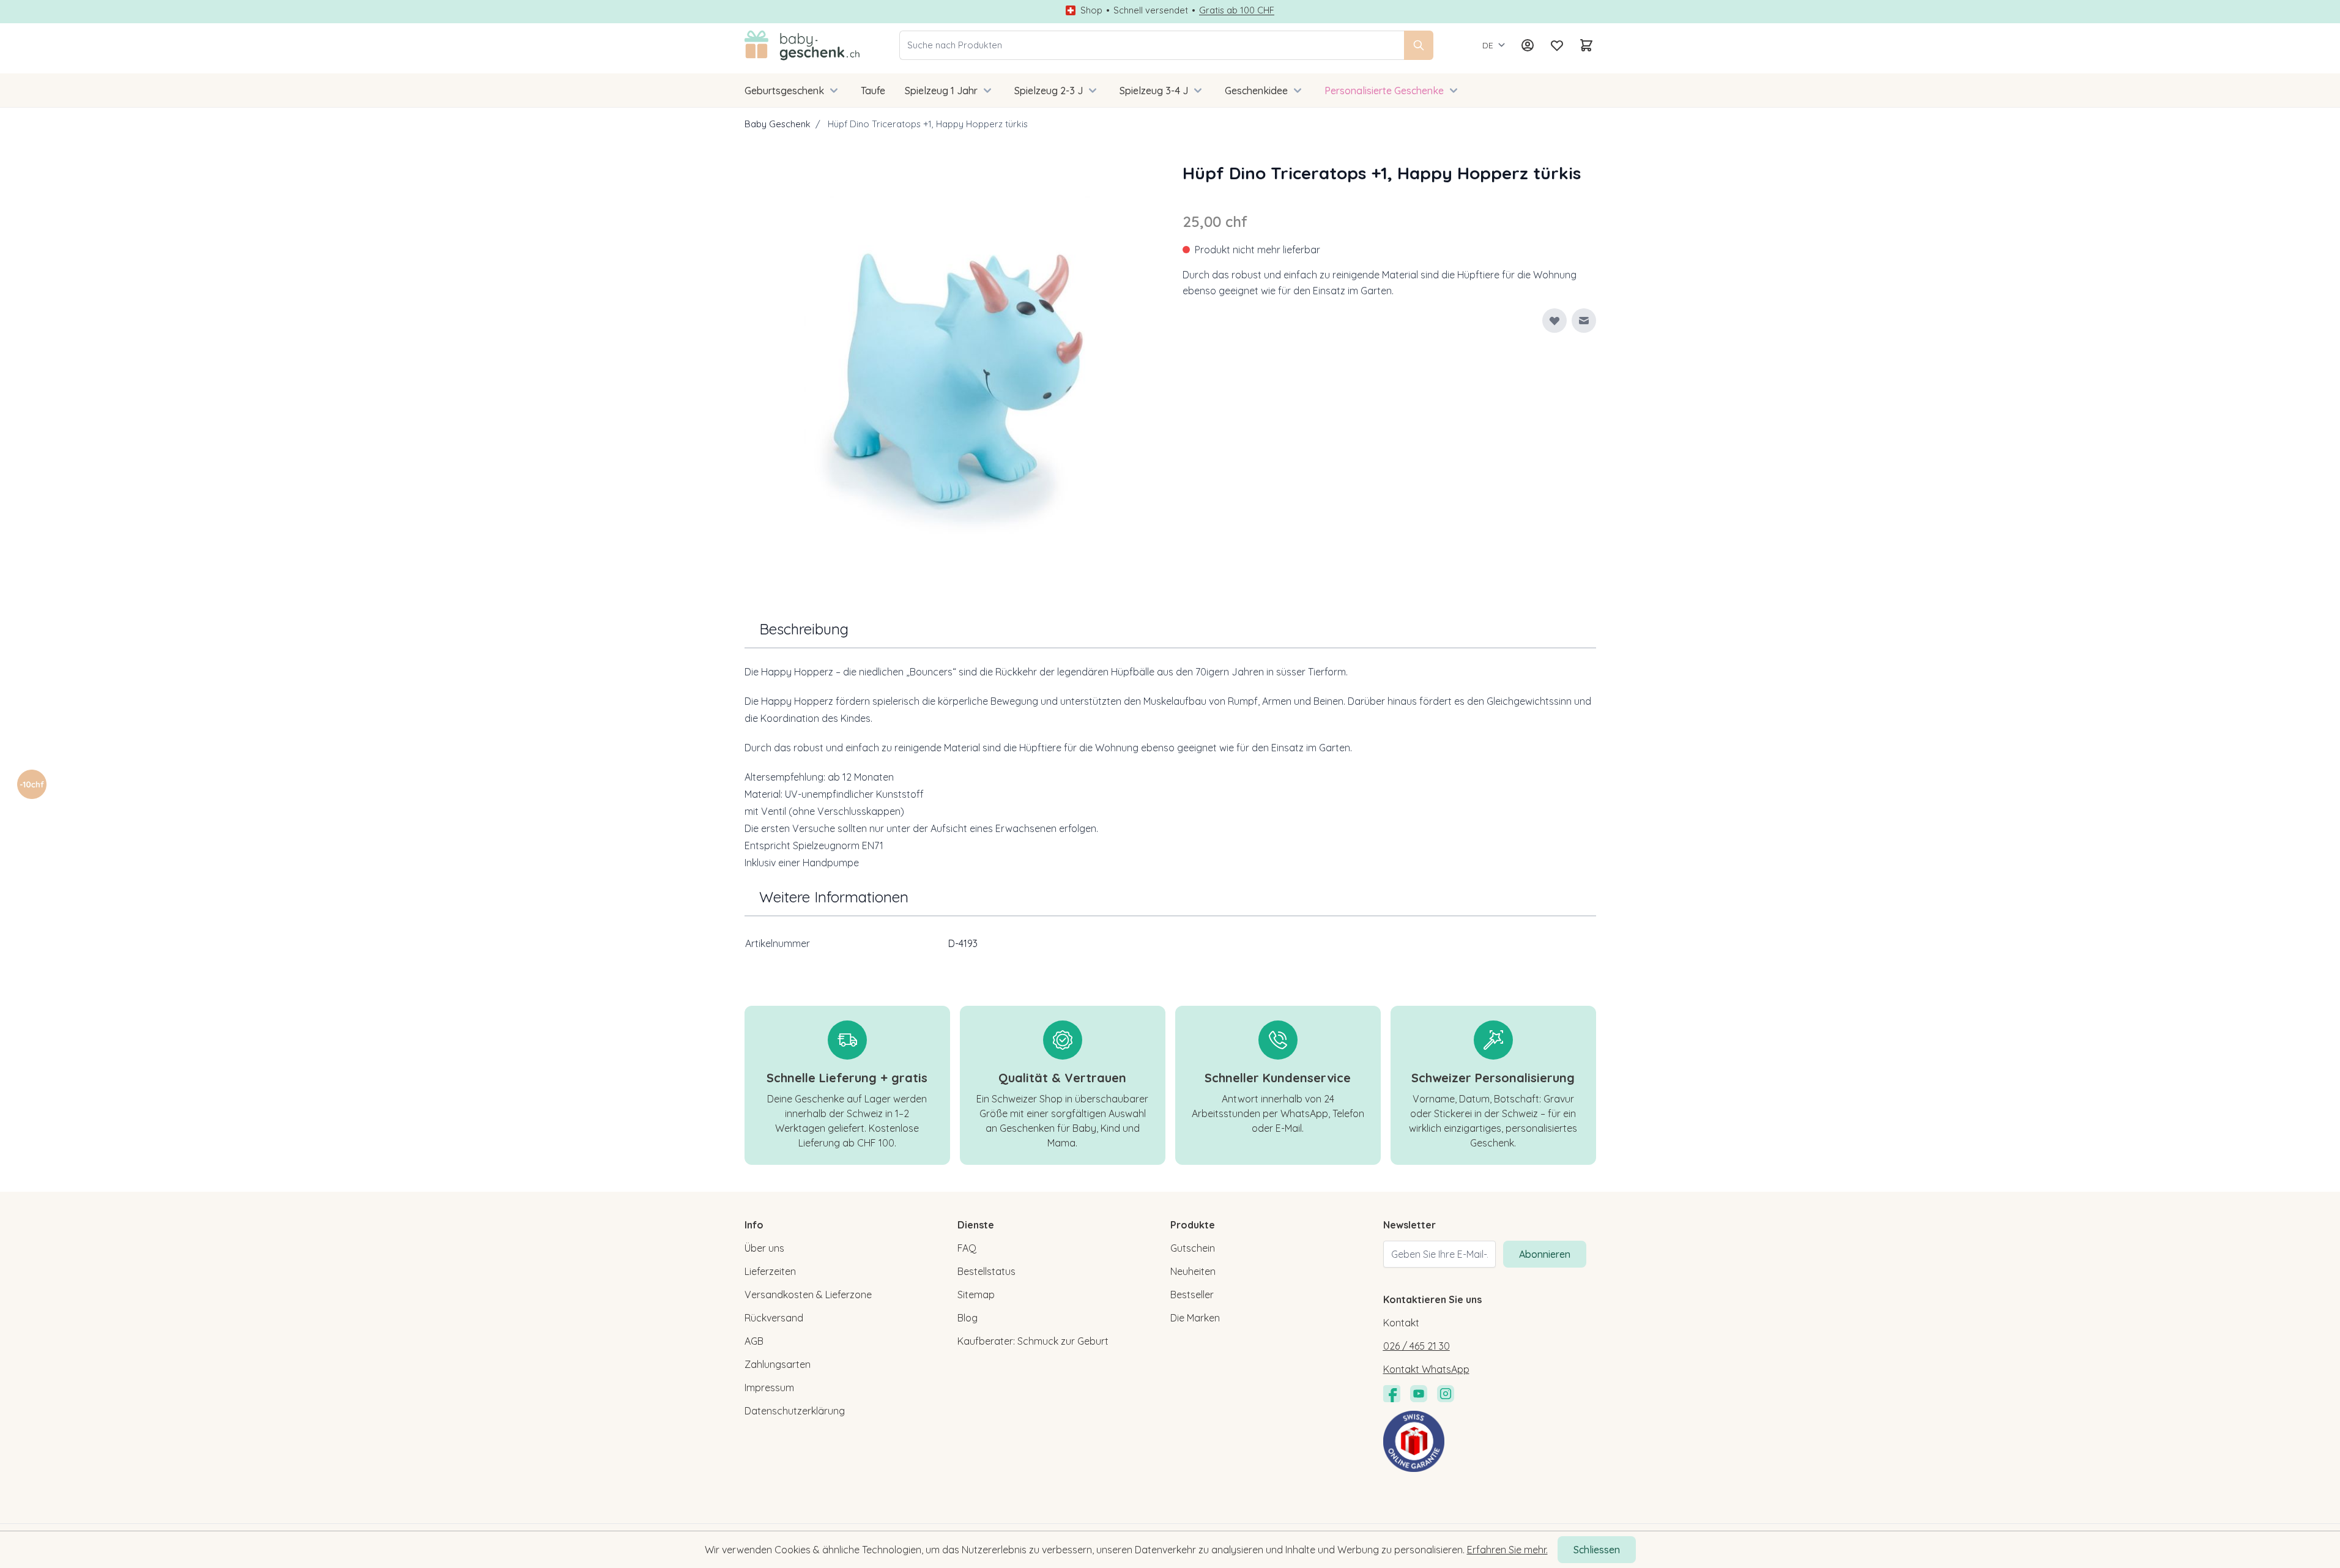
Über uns (764, 1248)
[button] (32, 784)
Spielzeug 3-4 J (1154, 91)
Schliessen (1597, 1550)
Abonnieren (1545, 1254)
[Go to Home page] (802, 45)
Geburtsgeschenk (784, 91)
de (1488, 45)
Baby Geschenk (778, 124)
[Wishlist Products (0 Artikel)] (1557, 45)
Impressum (769, 1388)
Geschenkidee (1256, 91)
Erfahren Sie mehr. (1507, 1550)
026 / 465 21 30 (1417, 1346)
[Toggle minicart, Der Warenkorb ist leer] (1586, 45)
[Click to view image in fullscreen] (951, 367)
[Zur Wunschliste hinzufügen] (1554, 321)
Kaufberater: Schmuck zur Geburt (1033, 1341)
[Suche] (1419, 45)
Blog (968, 1318)
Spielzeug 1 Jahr (941, 91)
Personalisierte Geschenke (1384, 91)
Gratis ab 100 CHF (1237, 10)
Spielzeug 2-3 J (1049, 91)
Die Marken (1195, 1318)
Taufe (873, 91)
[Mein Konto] (1528, 45)
